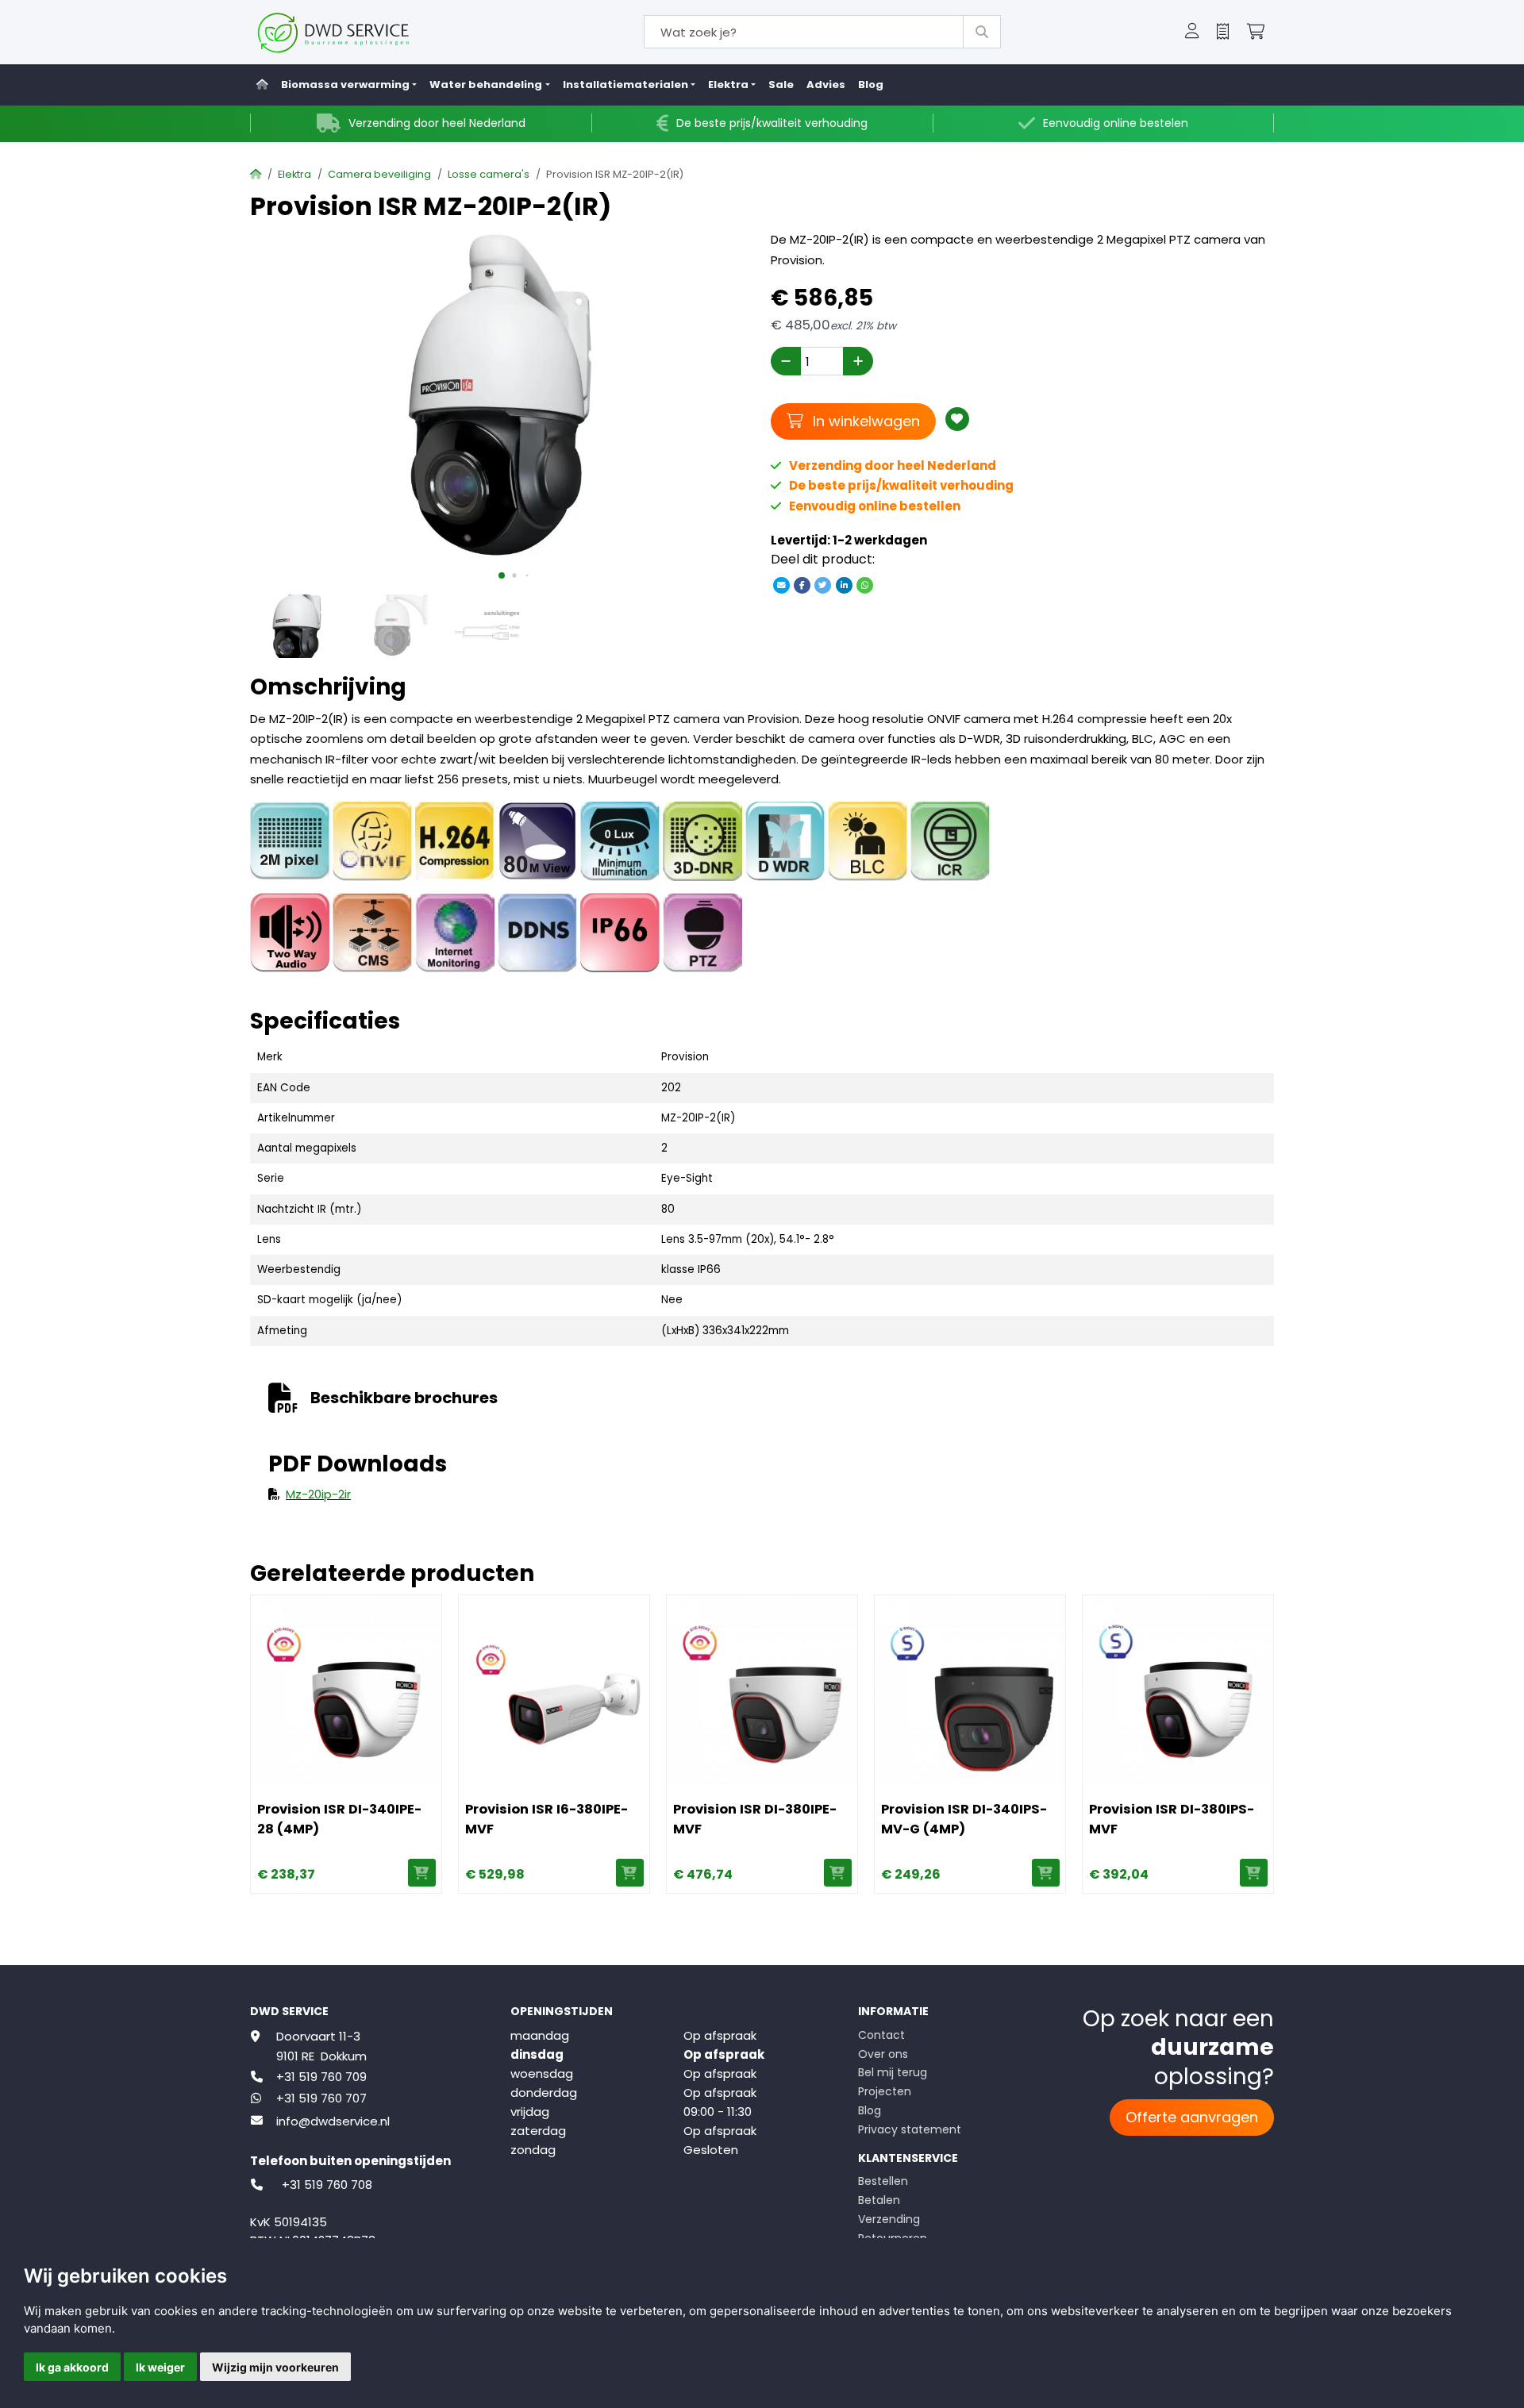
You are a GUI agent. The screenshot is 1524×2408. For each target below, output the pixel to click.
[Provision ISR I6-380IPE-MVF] (554, 1691)
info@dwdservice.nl (333, 2121)
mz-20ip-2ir (318, 1494)
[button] (1192, 33)
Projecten (885, 2091)
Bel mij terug (893, 2072)
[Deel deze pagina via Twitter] (823, 585)
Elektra (294, 174)
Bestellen (883, 2181)
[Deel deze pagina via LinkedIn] (844, 585)
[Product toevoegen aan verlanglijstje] (957, 419)
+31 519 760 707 (321, 2098)
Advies (826, 85)
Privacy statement (910, 2129)
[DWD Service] (359, 32)
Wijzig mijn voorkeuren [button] (275, 2367)
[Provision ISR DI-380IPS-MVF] (1178, 1691)
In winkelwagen (864, 421)
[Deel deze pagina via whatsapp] (864, 585)
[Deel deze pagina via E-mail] (781, 585)
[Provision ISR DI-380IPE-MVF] (762, 1691)
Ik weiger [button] (160, 2367)
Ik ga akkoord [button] (72, 2367)
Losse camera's (489, 174)
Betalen (879, 2200)
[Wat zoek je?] (982, 32)
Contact (881, 2035)
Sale (781, 85)
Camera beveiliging (379, 174)
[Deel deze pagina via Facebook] (802, 585)
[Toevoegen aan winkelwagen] (422, 1873)
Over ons (883, 2054)
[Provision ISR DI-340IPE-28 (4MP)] (346, 1691)
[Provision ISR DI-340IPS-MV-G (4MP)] (970, 1691)
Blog (871, 85)
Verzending (889, 2219)
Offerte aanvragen (1192, 2117)
